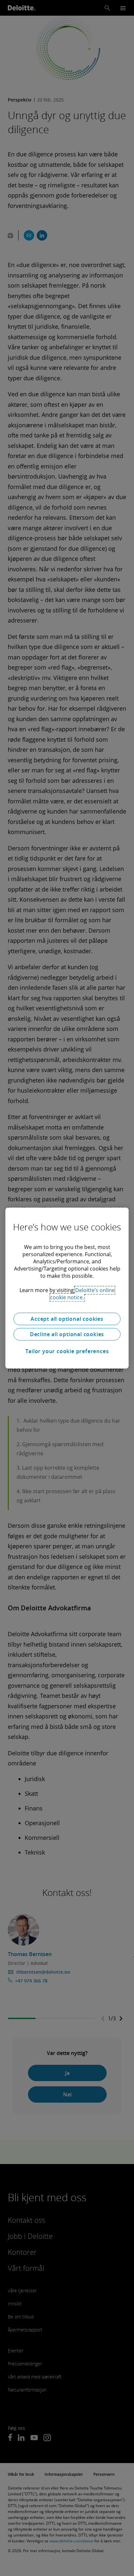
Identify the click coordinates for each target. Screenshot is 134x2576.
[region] (67, 1288)
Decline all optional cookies (67, 1334)
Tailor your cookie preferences (67, 1351)
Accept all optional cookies (67, 1319)
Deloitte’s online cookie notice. (82, 1294)
